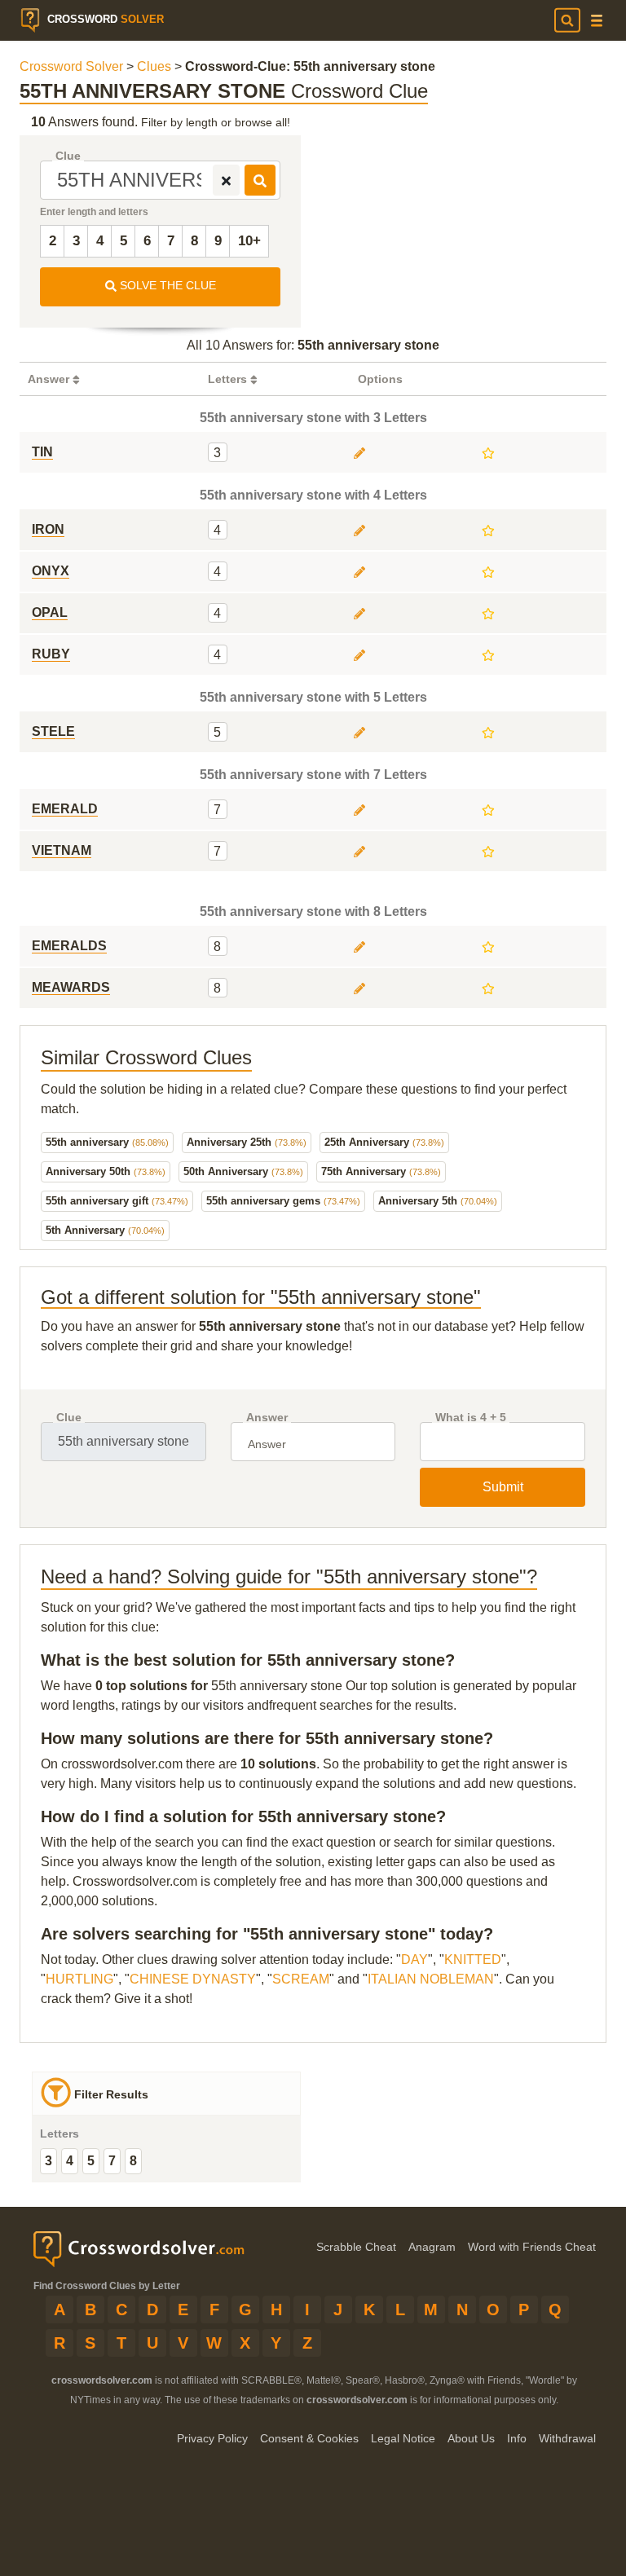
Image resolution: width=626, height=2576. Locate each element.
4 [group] (70, 2161)
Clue (68, 156)
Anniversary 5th (438, 1201)
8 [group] (133, 2161)
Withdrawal (567, 2438)
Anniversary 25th (247, 1142)
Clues (154, 66)
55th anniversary (107, 1142)
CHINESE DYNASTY (193, 1979)
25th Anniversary (384, 1142)
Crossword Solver (71, 66)
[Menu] (597, 21)
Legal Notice (403, 2438)
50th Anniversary (243, 1171)
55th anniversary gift (117, 1201)
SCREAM (301, 1979)
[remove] (226, 180)
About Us (471, 2438)
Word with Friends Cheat (532, 2247)
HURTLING (79, 1979)
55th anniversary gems (283, 1201)
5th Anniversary (105, 1230)
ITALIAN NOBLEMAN (431, 1979)
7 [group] (112, 2161)
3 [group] (48, 2161)
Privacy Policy (212, 2438)
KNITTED (473, 1960)
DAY (414, 1960)
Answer (267, 1418)
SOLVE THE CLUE (166, 285)
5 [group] (91, 2161)
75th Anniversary (381, 1171)
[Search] (567, 20)
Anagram (432, 2247)
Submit (503, 1487)
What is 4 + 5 (471, 1418)
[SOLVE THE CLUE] (260, 180)
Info (517, 2438)
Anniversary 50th (106, 1171)
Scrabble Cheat (356, 2247)
